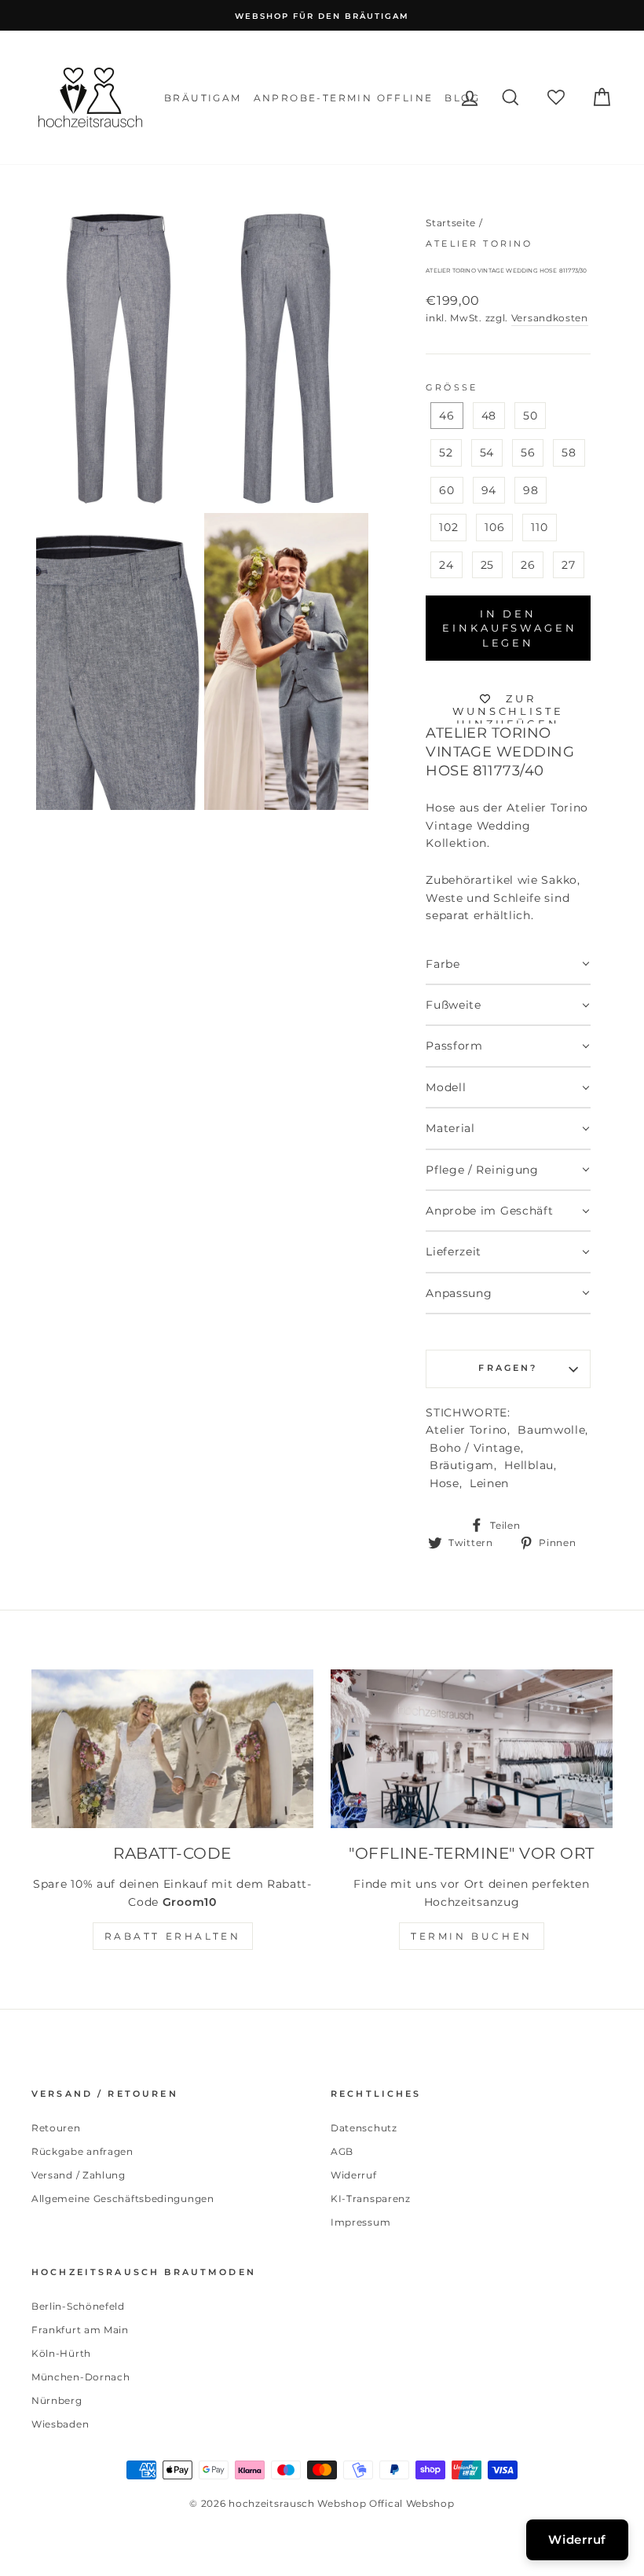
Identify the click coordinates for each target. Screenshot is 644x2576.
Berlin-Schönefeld (78, 2306)
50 (530, 416)
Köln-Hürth (61, 2353)
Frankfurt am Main (80, 2330)
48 (489, 416)
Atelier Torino (479, 244)
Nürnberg (57, 2400)
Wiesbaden (60, 2424)
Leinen (489, 1483)
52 (446, 453)
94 (489, 490)
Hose (445, 1483)
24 (446, 565)
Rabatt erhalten (173, 1936)
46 (446, 416)
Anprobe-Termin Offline (344, 98)
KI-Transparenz (371, 2199)
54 (487, 453)
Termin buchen (472, 1936)
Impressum (360, 2222)
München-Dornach (81, 2377)
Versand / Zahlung (79, 2175)
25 (487, 565)
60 (446, 490)
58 (569, 453)
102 (448, 527)
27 (568, 565)
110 (539, 527)
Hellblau (529, 1465)
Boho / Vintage (475, 1448)
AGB (342, 2151)
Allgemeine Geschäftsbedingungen (123, 2199)
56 (528, 453)
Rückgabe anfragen (82, 2151)
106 (494, 527)
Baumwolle (551, 1430)
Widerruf (354, 2175)
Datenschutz (364, 2128)
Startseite (451, 223)
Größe (452, 388)
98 (531, 490)
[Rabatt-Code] (172, 1749)
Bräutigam (203, 98)
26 (528, 565)
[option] (322, 15)
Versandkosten (550, 318)
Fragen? (508, 1368)
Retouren (56, 2128)
